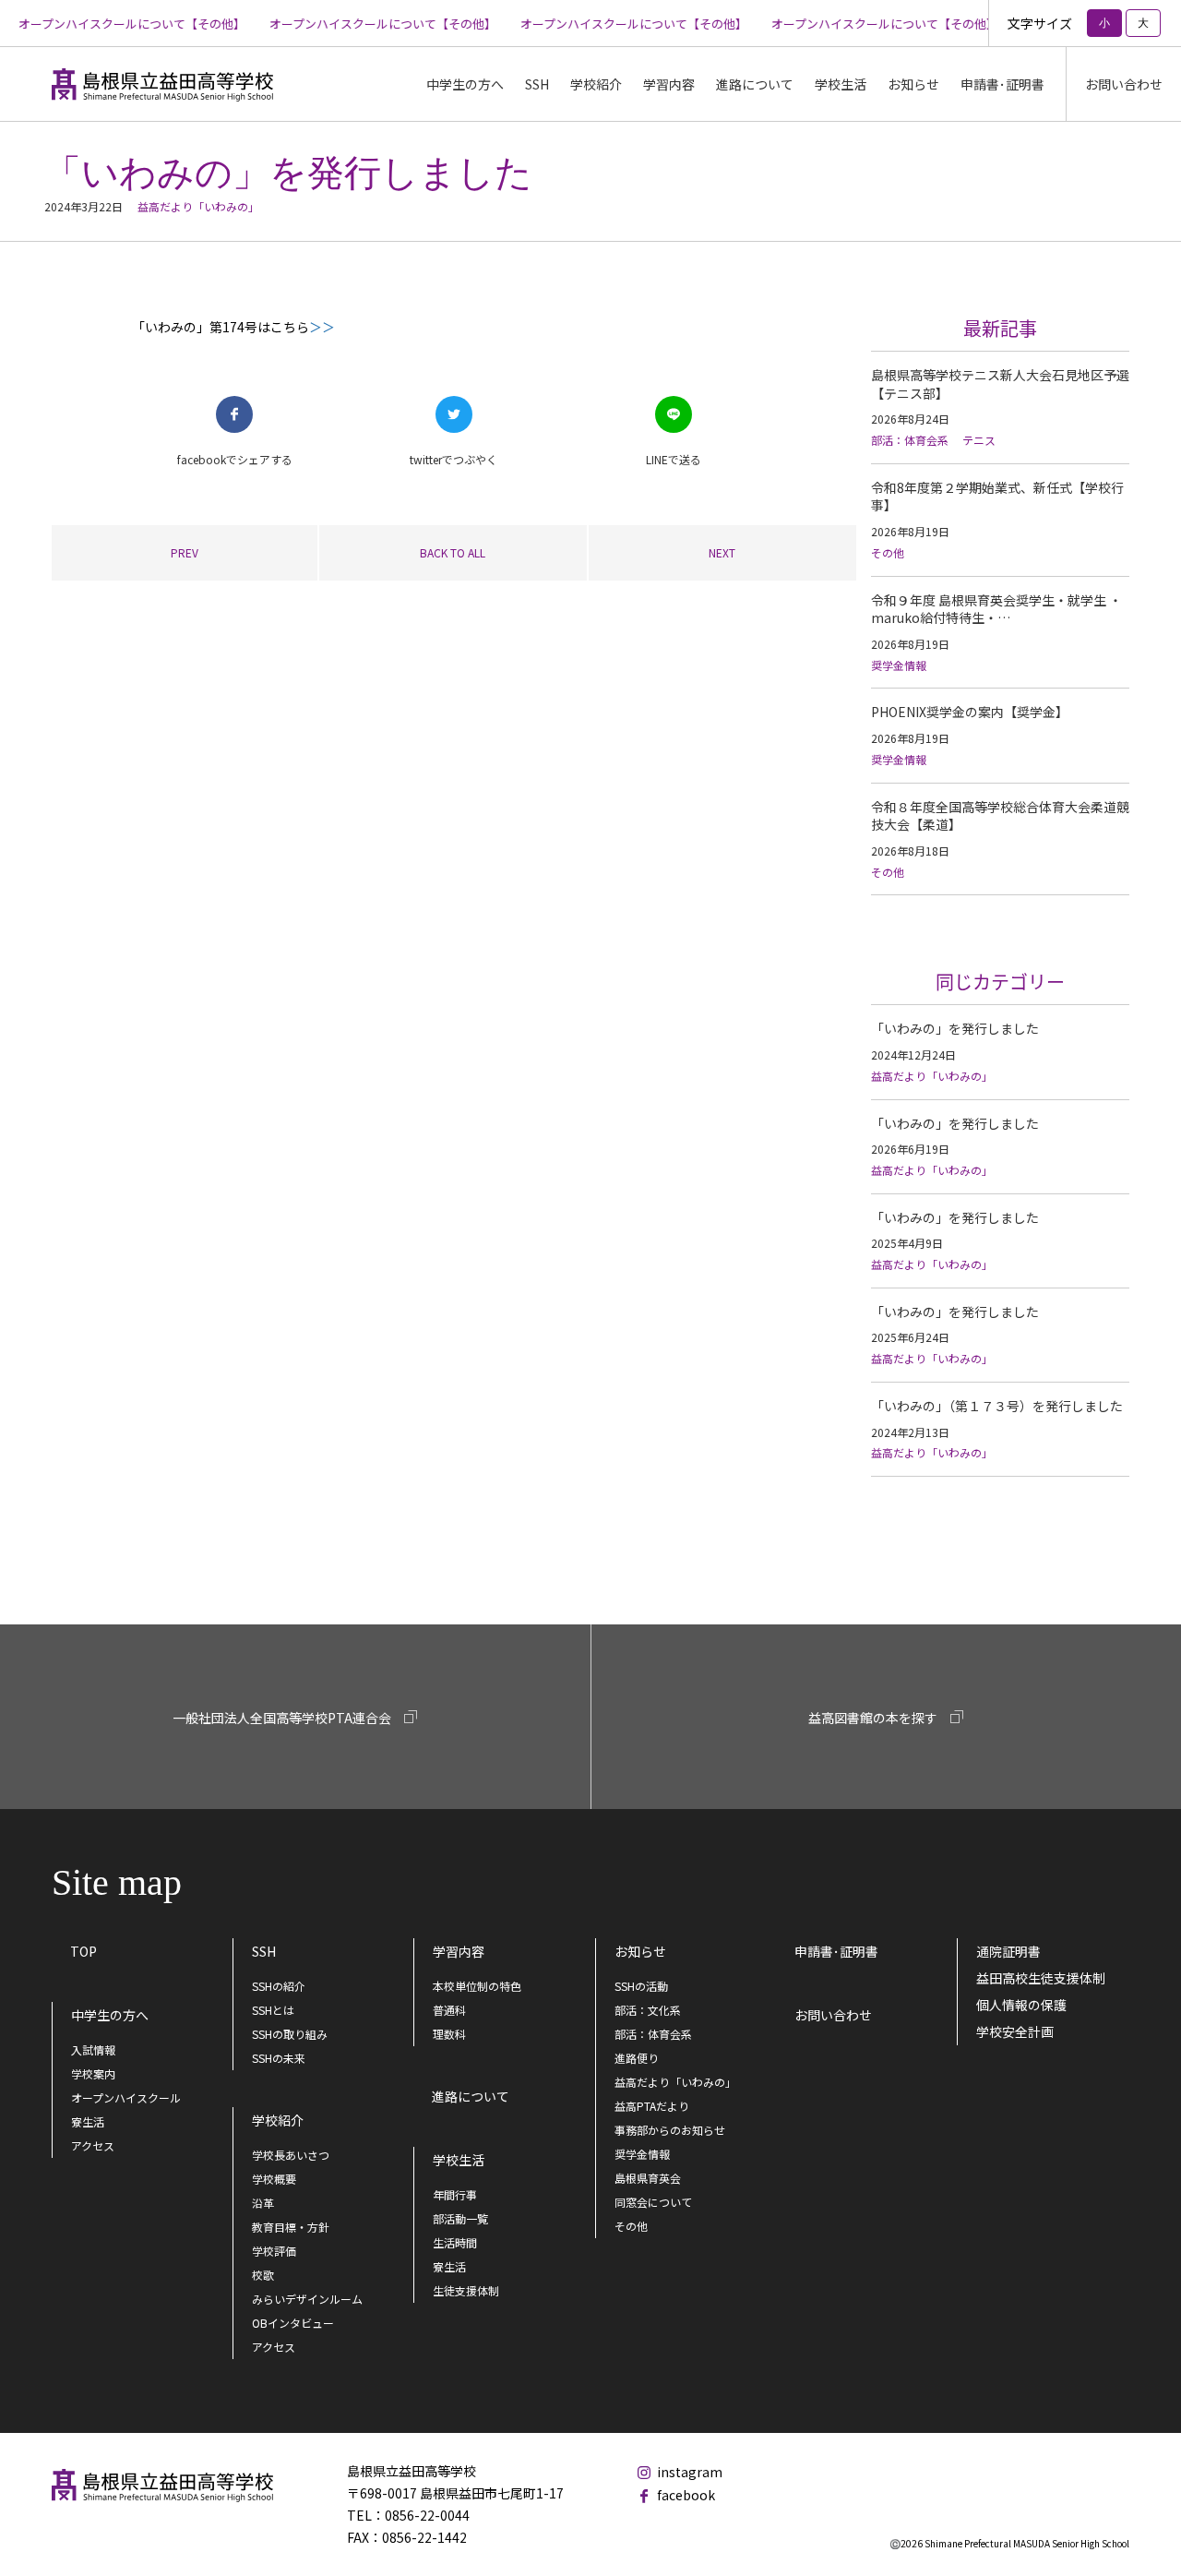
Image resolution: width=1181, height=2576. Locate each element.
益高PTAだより (652, 2106)
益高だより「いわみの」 (198, 206)
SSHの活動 (641, 1986)
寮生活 (88, 2121)
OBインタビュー (293, 2323)
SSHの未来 (279, 2058)
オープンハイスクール (126, 2097)
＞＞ (322, 327)
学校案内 (93, 2073)
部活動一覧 (460, 2218)
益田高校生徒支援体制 (1041, 1978)
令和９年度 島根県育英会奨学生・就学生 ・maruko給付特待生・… (996, 609)
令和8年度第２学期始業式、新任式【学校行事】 (997, 497)
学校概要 (274, 2179)
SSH (264, 1951)
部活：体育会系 (910, 440)
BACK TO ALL (453, 552)
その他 (888, 552)
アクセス (93, 2145)
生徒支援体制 (466, 2290)
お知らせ (640, 1951)
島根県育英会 (648, 2178)
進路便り (637, 2058)
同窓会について (653, 2202)
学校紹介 (278, 2120)
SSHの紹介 (279, 1986)
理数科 (449, 2034)
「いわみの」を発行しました (955, 1028)
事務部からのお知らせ (670, 2130)
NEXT (722, 552)
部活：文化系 (648, 2010)
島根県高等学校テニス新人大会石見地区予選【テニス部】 (1000, 384)
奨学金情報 (899, 665)
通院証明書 (1008, 1951)
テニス (979, 440)
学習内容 (459, 1951)
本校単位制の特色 (477, 1986)
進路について (755, 84)
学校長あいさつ (291, 2155)
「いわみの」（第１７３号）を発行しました (997, 1406)
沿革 (263, 2203)
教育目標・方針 (291, 2227)
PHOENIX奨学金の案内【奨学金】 (970, 712)
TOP (84, 1951)
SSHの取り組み (290, 2034)
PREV (185, 552)
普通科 (449, 2010)
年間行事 (455, 2194)
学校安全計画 (1015, 2031)
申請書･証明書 (1002, 84)
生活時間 (455, 2242)
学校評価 (274, 2251)
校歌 (263, 2275)
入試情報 (93, 2049)
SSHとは (273, 2010)
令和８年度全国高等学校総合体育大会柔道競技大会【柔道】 (1000, 816)
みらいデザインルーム (307, 2299)
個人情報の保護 (1021, 2005)
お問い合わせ (1124, 84)
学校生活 (459, 2160)
